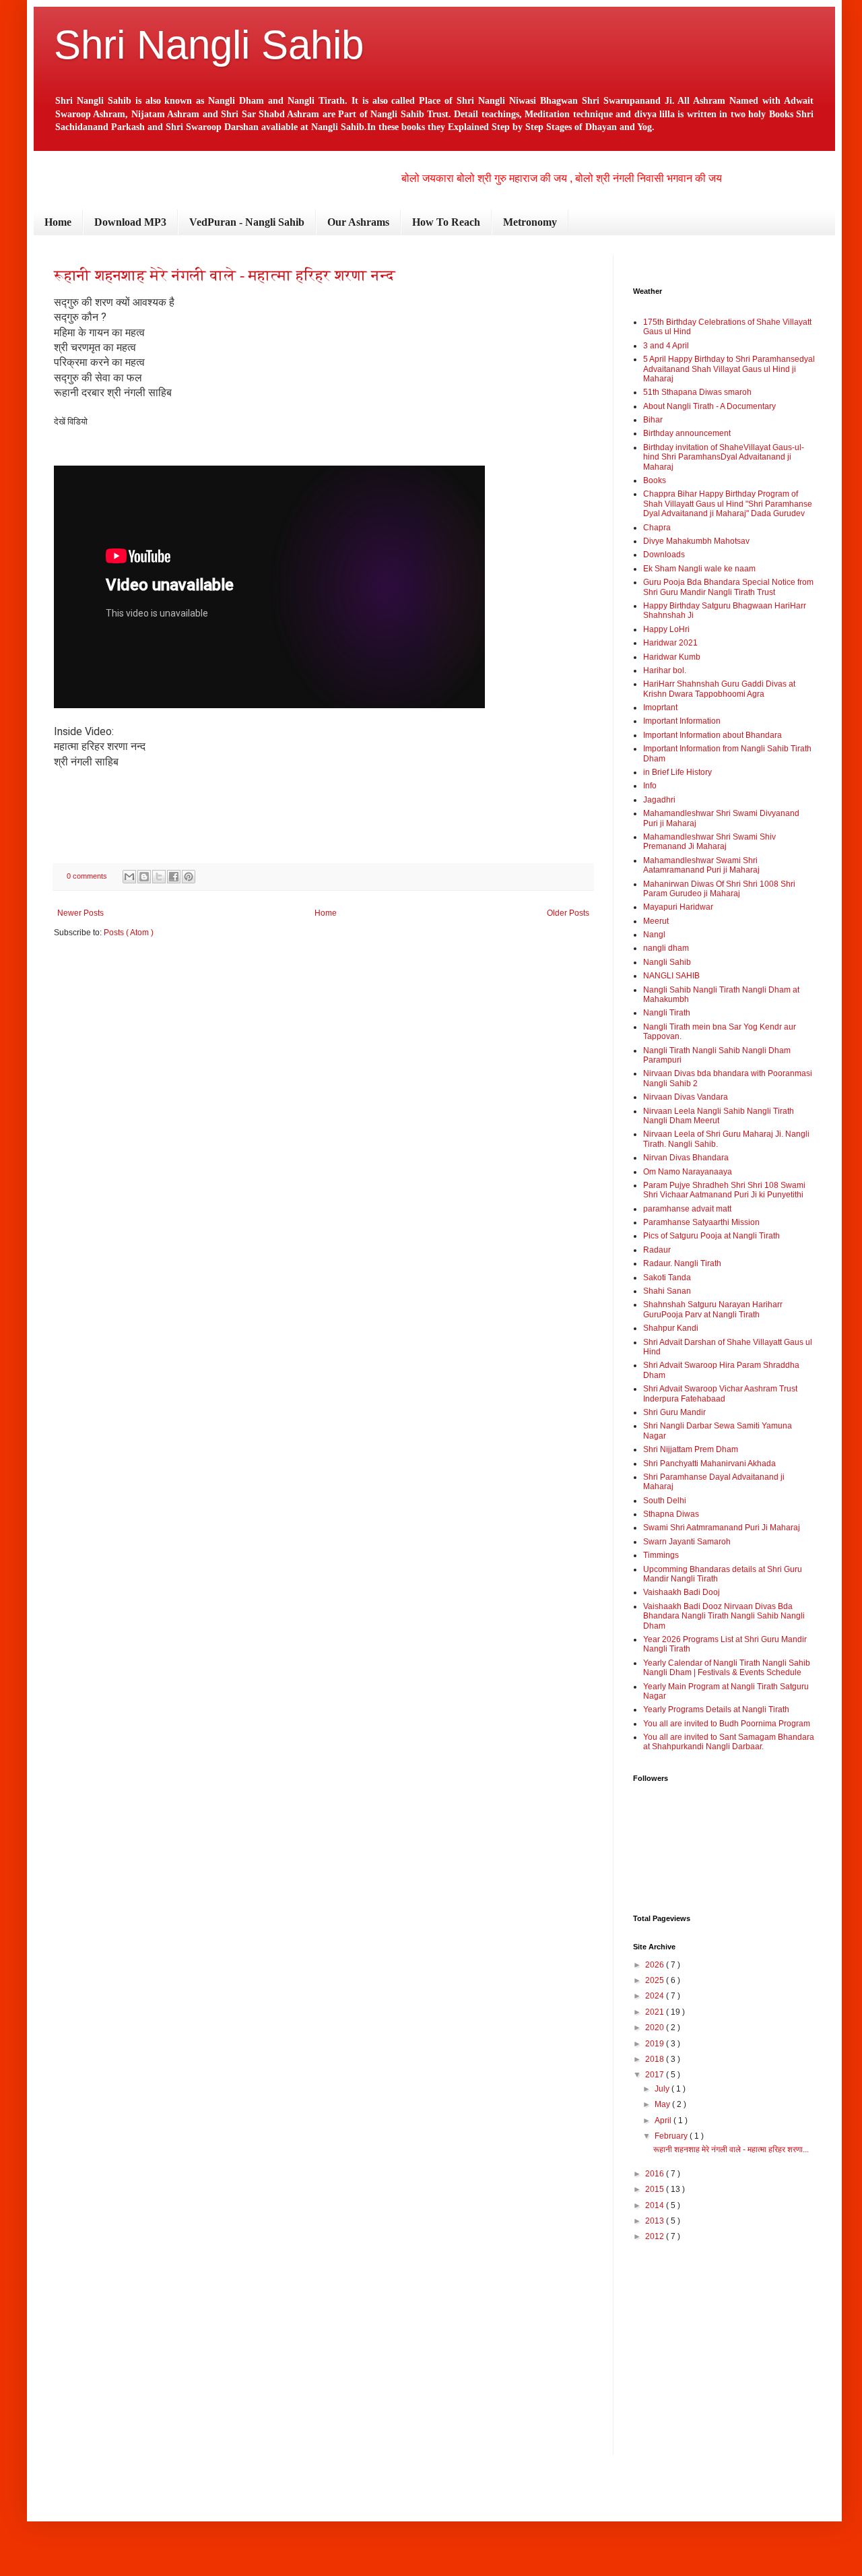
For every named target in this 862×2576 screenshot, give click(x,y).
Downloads (664, 555)
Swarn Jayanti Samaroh (687, 1542)
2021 (656, 2012)
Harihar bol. (665, 670)
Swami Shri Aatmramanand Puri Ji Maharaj (722, 1528)
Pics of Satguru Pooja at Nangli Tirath (711, 1236)
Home (58, 222)
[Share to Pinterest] (189, 877)
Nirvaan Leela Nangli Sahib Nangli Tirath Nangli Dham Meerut (719, 1116)
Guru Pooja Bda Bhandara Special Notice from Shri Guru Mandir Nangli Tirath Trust (728, 587)
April (664, 2121)
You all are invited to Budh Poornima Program (727, 1724)
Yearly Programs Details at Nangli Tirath (716, 1709)
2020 (656, 2028)
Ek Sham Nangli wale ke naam (699, 569)
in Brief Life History (677, 772)
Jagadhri (659, 800)
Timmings (661, 1555)
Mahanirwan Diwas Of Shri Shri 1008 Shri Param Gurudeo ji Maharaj (719, 889)
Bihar (653, 420)
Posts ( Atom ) (129, 933)
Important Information (682, 721)
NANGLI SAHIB (671, 976)
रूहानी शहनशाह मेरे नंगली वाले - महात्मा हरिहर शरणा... (731, 2149)
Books (655, 480)
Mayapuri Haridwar (678, 907)
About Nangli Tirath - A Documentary (709, 406)
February (672, 2136)
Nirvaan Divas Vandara (686, 1097)
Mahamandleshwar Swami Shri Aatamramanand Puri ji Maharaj (701, 865)
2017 (656, 2075)
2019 (656, 2044)
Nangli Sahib (667, 962)
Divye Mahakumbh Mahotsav (696, 541)
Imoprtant (660, 708)
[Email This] (129, 877)
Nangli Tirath (667, 1013)
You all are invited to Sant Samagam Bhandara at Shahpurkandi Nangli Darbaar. (729, 1742)
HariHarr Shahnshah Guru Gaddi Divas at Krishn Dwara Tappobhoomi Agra (719, 689)
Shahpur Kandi (671, 1328)
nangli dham (666, 948)
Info (650, 786)
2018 (656, 2059)
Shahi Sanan (667, 1291)
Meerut (656, 921)
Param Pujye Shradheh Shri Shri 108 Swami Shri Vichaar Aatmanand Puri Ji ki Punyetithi (724, 1190)
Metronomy (530, 222)
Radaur (657, 1250)
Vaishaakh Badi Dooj (682, 1592)
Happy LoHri (666, 629)
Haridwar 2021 (670, 643)
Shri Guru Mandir (674, 1412)
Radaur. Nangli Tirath (682, 1263)
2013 (656, 2221)
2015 (656, 2189)
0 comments (88, 876)
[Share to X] (159, 877)
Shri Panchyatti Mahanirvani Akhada (709, 1464)
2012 (656, 2236)
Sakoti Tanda (667, 1278)
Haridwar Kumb (672, 657)
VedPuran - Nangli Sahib (247, 222)
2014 (656, 2205)
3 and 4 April (666, 346)
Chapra (657, 528)
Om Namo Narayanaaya (688, 1172)
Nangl (654, 935)
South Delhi (665, 1501)
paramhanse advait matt (687, 1209)
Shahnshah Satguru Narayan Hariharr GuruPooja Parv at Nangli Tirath (713, 1309)
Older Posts (568, 913)
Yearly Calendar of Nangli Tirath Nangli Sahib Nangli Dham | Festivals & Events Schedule (727, 1668)
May (663, 2104)
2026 (656, 1965)
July (663, 2089)
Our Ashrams (358, 222)
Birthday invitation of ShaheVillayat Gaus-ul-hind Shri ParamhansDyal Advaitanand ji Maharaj (724, 457)
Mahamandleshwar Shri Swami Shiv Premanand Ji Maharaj (709, 842)
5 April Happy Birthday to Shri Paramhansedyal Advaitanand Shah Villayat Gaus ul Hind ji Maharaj (729, 369)
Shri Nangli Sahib (209, 45)
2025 (656, 1980)
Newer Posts (80, 913)
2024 (656, 1996)
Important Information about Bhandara (712, 735)
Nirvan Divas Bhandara (686, 1158)
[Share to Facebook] (174, 877)
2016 (656, 2174)
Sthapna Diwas (671, 1514)
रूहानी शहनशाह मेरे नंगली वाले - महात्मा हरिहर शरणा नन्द (225, 275)
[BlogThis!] (144, 877)
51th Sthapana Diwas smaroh (697, 392)
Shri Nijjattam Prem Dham (691, 1449)
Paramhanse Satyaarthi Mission (701, 1222)
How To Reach (446, 222)
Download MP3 (130, 222)
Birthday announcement (687, 433)
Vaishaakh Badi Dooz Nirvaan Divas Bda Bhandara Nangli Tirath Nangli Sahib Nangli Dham (724, 1616)
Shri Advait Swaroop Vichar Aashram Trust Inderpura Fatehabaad (720, 1393)
